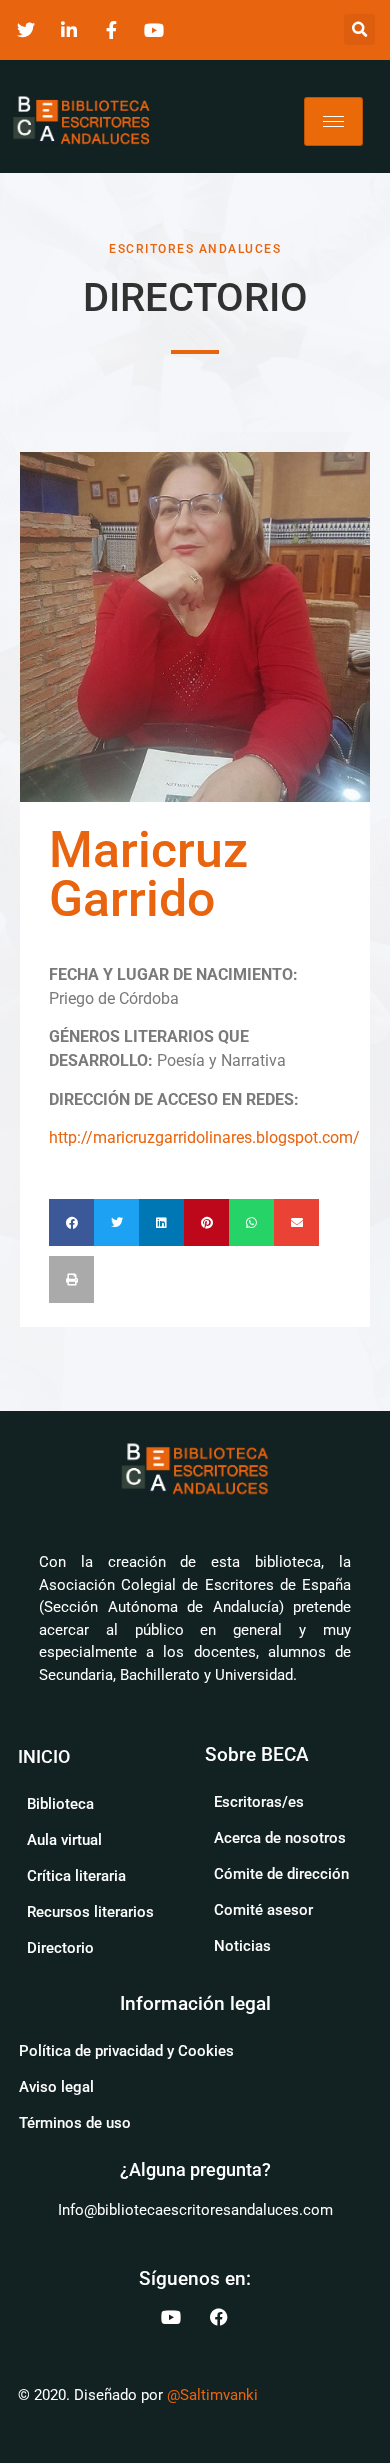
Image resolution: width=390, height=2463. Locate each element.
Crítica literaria (76, 1876)
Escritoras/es (259, 1802)
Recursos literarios (90, 1912)
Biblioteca (60, 1804)
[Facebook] (219, 2317)
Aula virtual (64, 1840)
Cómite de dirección (281, 1874)
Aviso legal (56, 2087)
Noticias (242, 1946)
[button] (359, 29)
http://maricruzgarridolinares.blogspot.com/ (204, 1137)
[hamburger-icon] (333, 121)
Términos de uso (75, 2123)
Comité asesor (263, 1910)
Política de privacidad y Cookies (126, 2051)
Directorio (60, 1948)
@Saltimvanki (212, 2395)
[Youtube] (171, 2317)
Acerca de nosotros (280, 1838)
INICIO (44, 1756)
